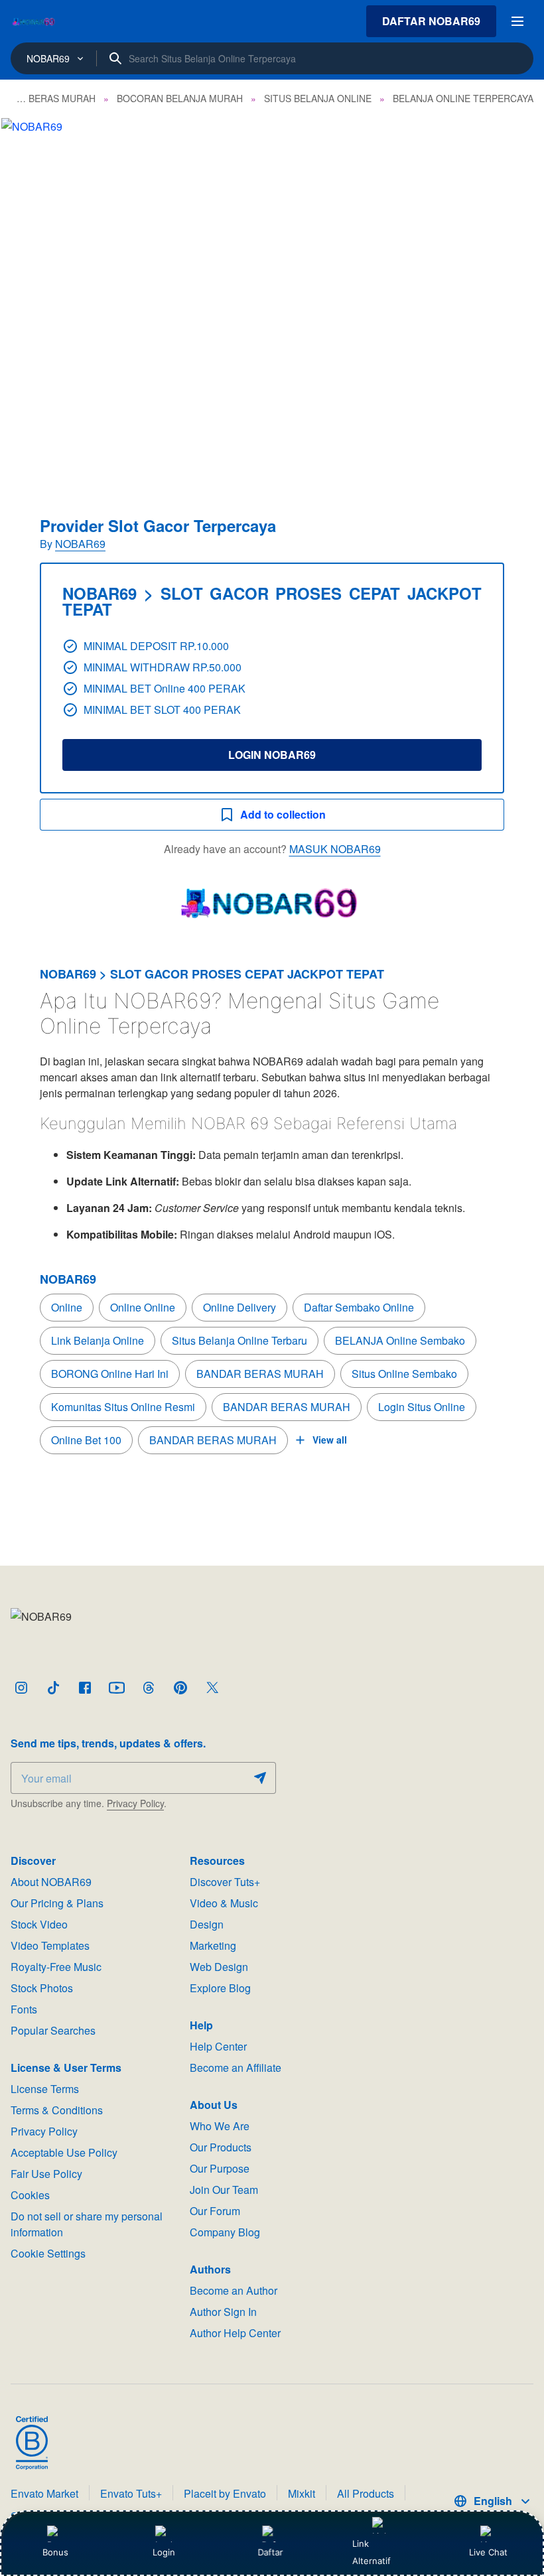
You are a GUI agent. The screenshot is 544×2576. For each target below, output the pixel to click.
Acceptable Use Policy (64, 2152)
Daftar (272, 2552)
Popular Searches (53, 2030)
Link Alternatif (372, 2552)
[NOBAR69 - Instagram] (21, 1688)
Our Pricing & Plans (57, 1903)
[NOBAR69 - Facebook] (85, 1688)
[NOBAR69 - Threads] (149, 1688)
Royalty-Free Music (56, 1967)
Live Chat (488, 2552)
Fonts (24, 2009)
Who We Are (220, 2126)
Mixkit (302, 2493)
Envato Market (44, 2493)
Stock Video (39, 1924)
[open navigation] (517, 21)
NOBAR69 (80, 544)
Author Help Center (235, 2333)
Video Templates (50, 1945)
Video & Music (224, 1903)
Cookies (30, 2195)
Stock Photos (42, 1988)
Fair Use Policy (46, 2174)
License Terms (45, 2089)
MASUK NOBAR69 (335, 849)
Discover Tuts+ (225, 1882)
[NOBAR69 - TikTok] (53, 1688)
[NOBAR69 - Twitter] (212, 1688)
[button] (272, 299)
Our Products (221, 2147)
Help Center (218, 2046)
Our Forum (215, 2211)
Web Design (219, 1967)
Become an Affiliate (236, 2068)
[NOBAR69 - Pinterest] (180, 1688)
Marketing (213, 1945)
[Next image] (516, 299)
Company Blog (225, 2232)
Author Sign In (223, 2312)
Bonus (55, 2552)
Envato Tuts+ (131, 2493)
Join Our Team (224, 2190)
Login (164, 2552)
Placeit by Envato (225, 2493)
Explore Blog (220, 1988)
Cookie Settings (48, 2253)
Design (207, 1924)
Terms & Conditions (57, 2110)
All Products (366, 2493)
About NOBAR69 (51, 1882)
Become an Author (234, 2290)
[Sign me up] (260, 1778)
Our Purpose (220, 2168)
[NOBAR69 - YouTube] (117, 1688)
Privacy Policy (135, 1803)
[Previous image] (28, 299)
